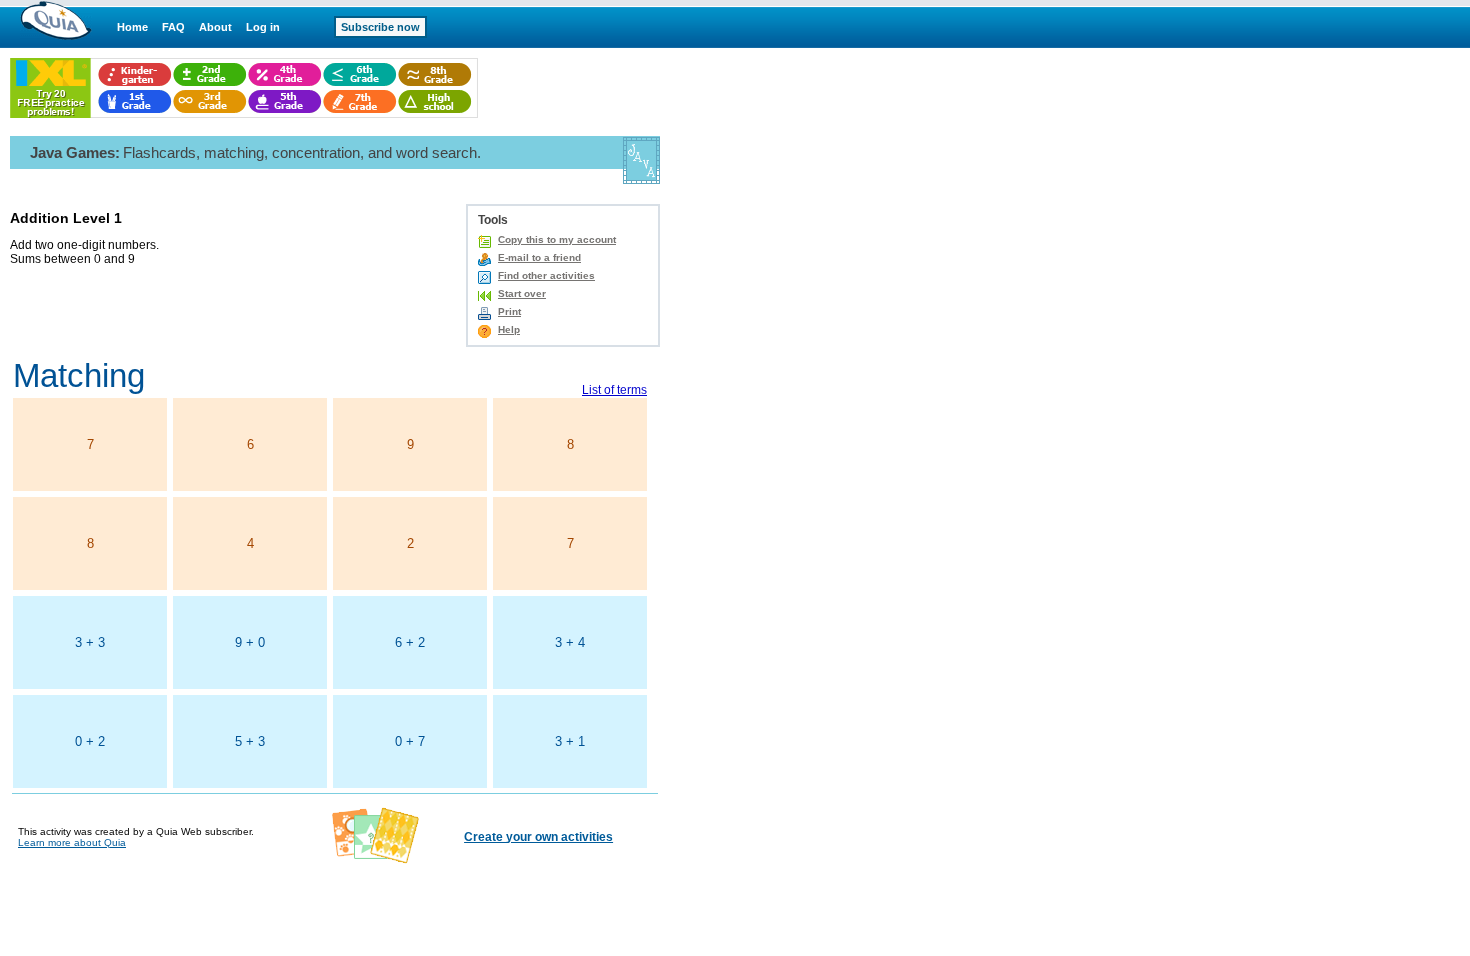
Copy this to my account (557, 239)
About (215, 27)
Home (132, 27)
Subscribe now (380, 27)
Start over (522, 293)
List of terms (614, 390)
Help (509, 329)
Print (509, 311)
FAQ (173, 27)
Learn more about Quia (72, 842)
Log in (263, 27)
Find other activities (546, 275)
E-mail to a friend (539, 257)
